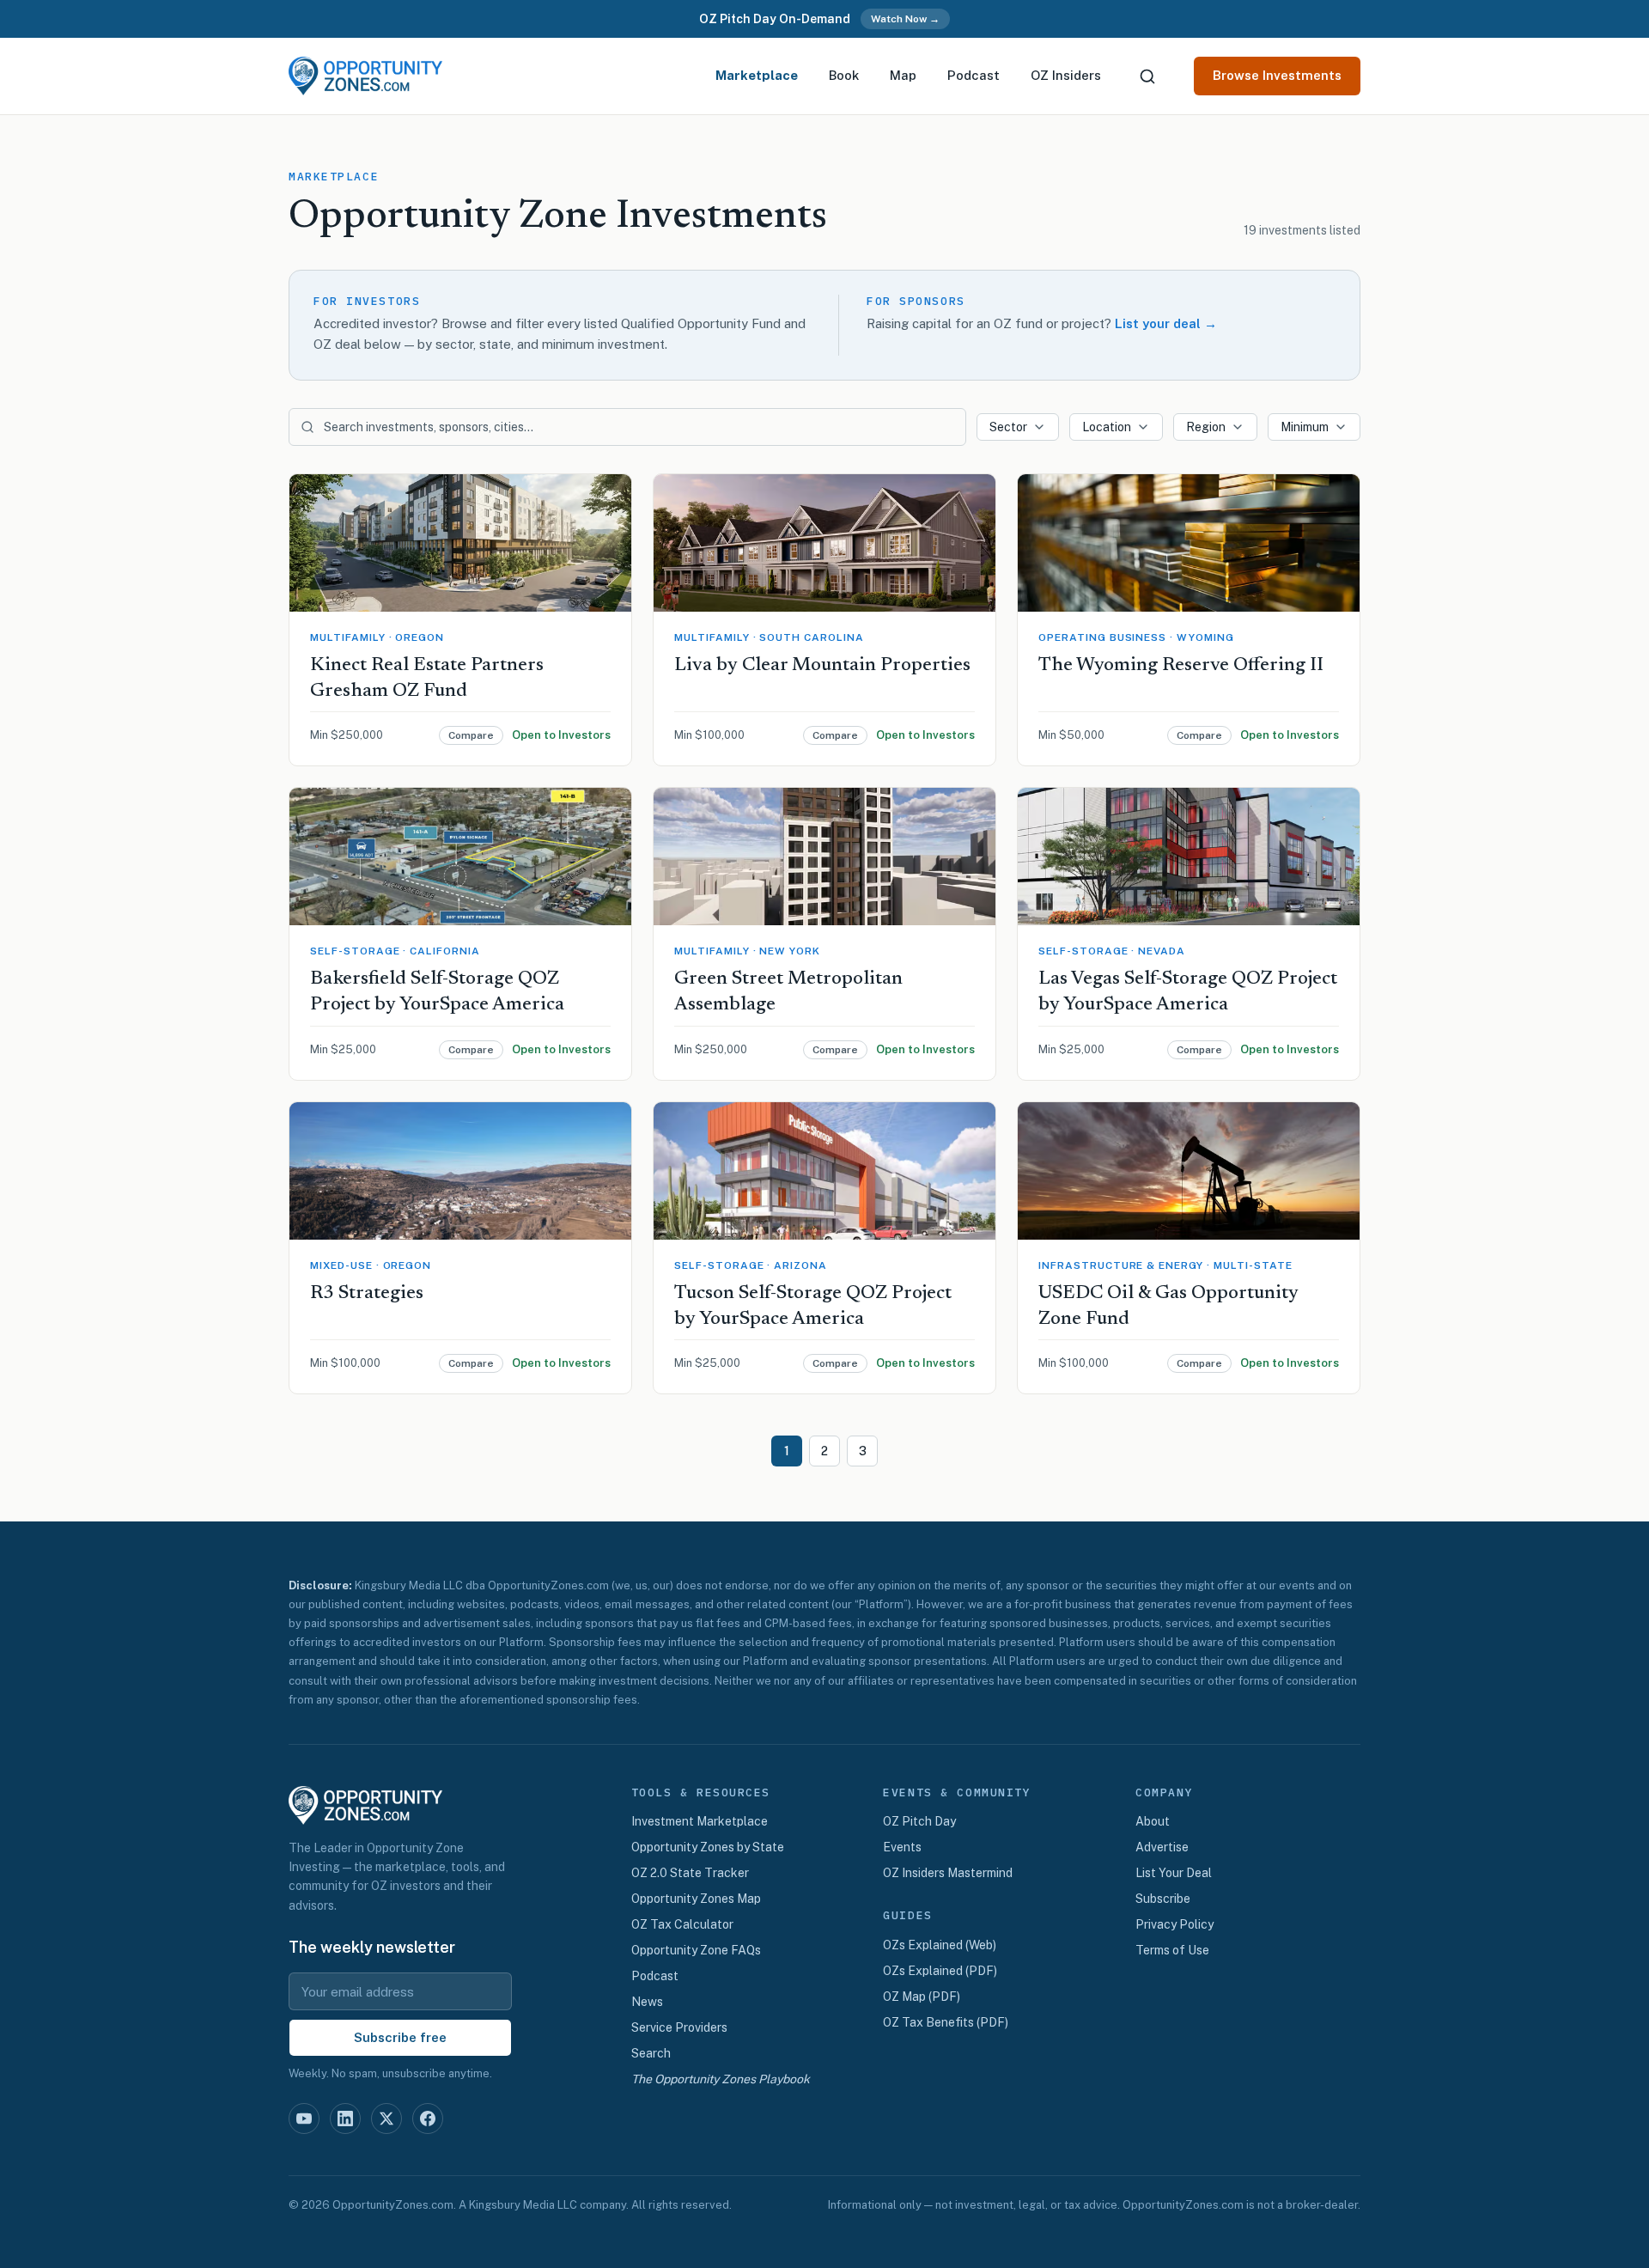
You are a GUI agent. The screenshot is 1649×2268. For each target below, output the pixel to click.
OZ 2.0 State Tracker (690, 1873)
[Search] (1147, 76)
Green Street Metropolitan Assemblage (788, 992)
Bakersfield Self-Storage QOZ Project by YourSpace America (437, 992)
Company (1164, 1793)
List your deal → (1166, 323)
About (1153, 1821)
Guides (907, 1916)
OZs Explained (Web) (940, 1945)
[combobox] (1018, 427)
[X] (386, 2119)
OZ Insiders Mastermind (948, 1873)
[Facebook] (428, 2119)
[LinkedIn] (345, 2119)
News (647, 2002)
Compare (471, 735)
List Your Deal (1174, 1873)
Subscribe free (400, 2037)
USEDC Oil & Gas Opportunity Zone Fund (1168, 1307)
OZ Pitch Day (919, 1821)
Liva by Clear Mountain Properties (822, 666)
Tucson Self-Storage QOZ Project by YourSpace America (813, 1307)
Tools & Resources (701, 1793)
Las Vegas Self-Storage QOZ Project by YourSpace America (1188, 992)
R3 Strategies (367, 1294)
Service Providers (679, 2027)
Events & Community (957, 1793)
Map (903, 75)
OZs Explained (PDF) (940, 1971)
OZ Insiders (1066, 75)
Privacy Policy (1174, 1924)
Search (651, 2053)
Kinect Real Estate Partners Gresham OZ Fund (427, 679)
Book (844, 75)
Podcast (974, 75)
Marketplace (757, 75)
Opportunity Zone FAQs (696, 1950)
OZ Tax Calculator (682, 1924)
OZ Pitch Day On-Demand (775, 19)
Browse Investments (1277, 75)
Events (902, 1847)
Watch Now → (905, 19)
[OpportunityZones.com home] (365, 76)
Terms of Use (1172, 1950)
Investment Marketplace (700, 1821)
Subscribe (1163, 1899)
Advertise (1162, 1847)
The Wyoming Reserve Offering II (1181, 666)
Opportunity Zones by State (708, 1847)
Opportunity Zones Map (696, 1899)
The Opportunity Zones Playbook (721, 2079)
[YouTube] (304, 2119)
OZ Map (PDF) (922, 1997)
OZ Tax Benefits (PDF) (946, 2022)
